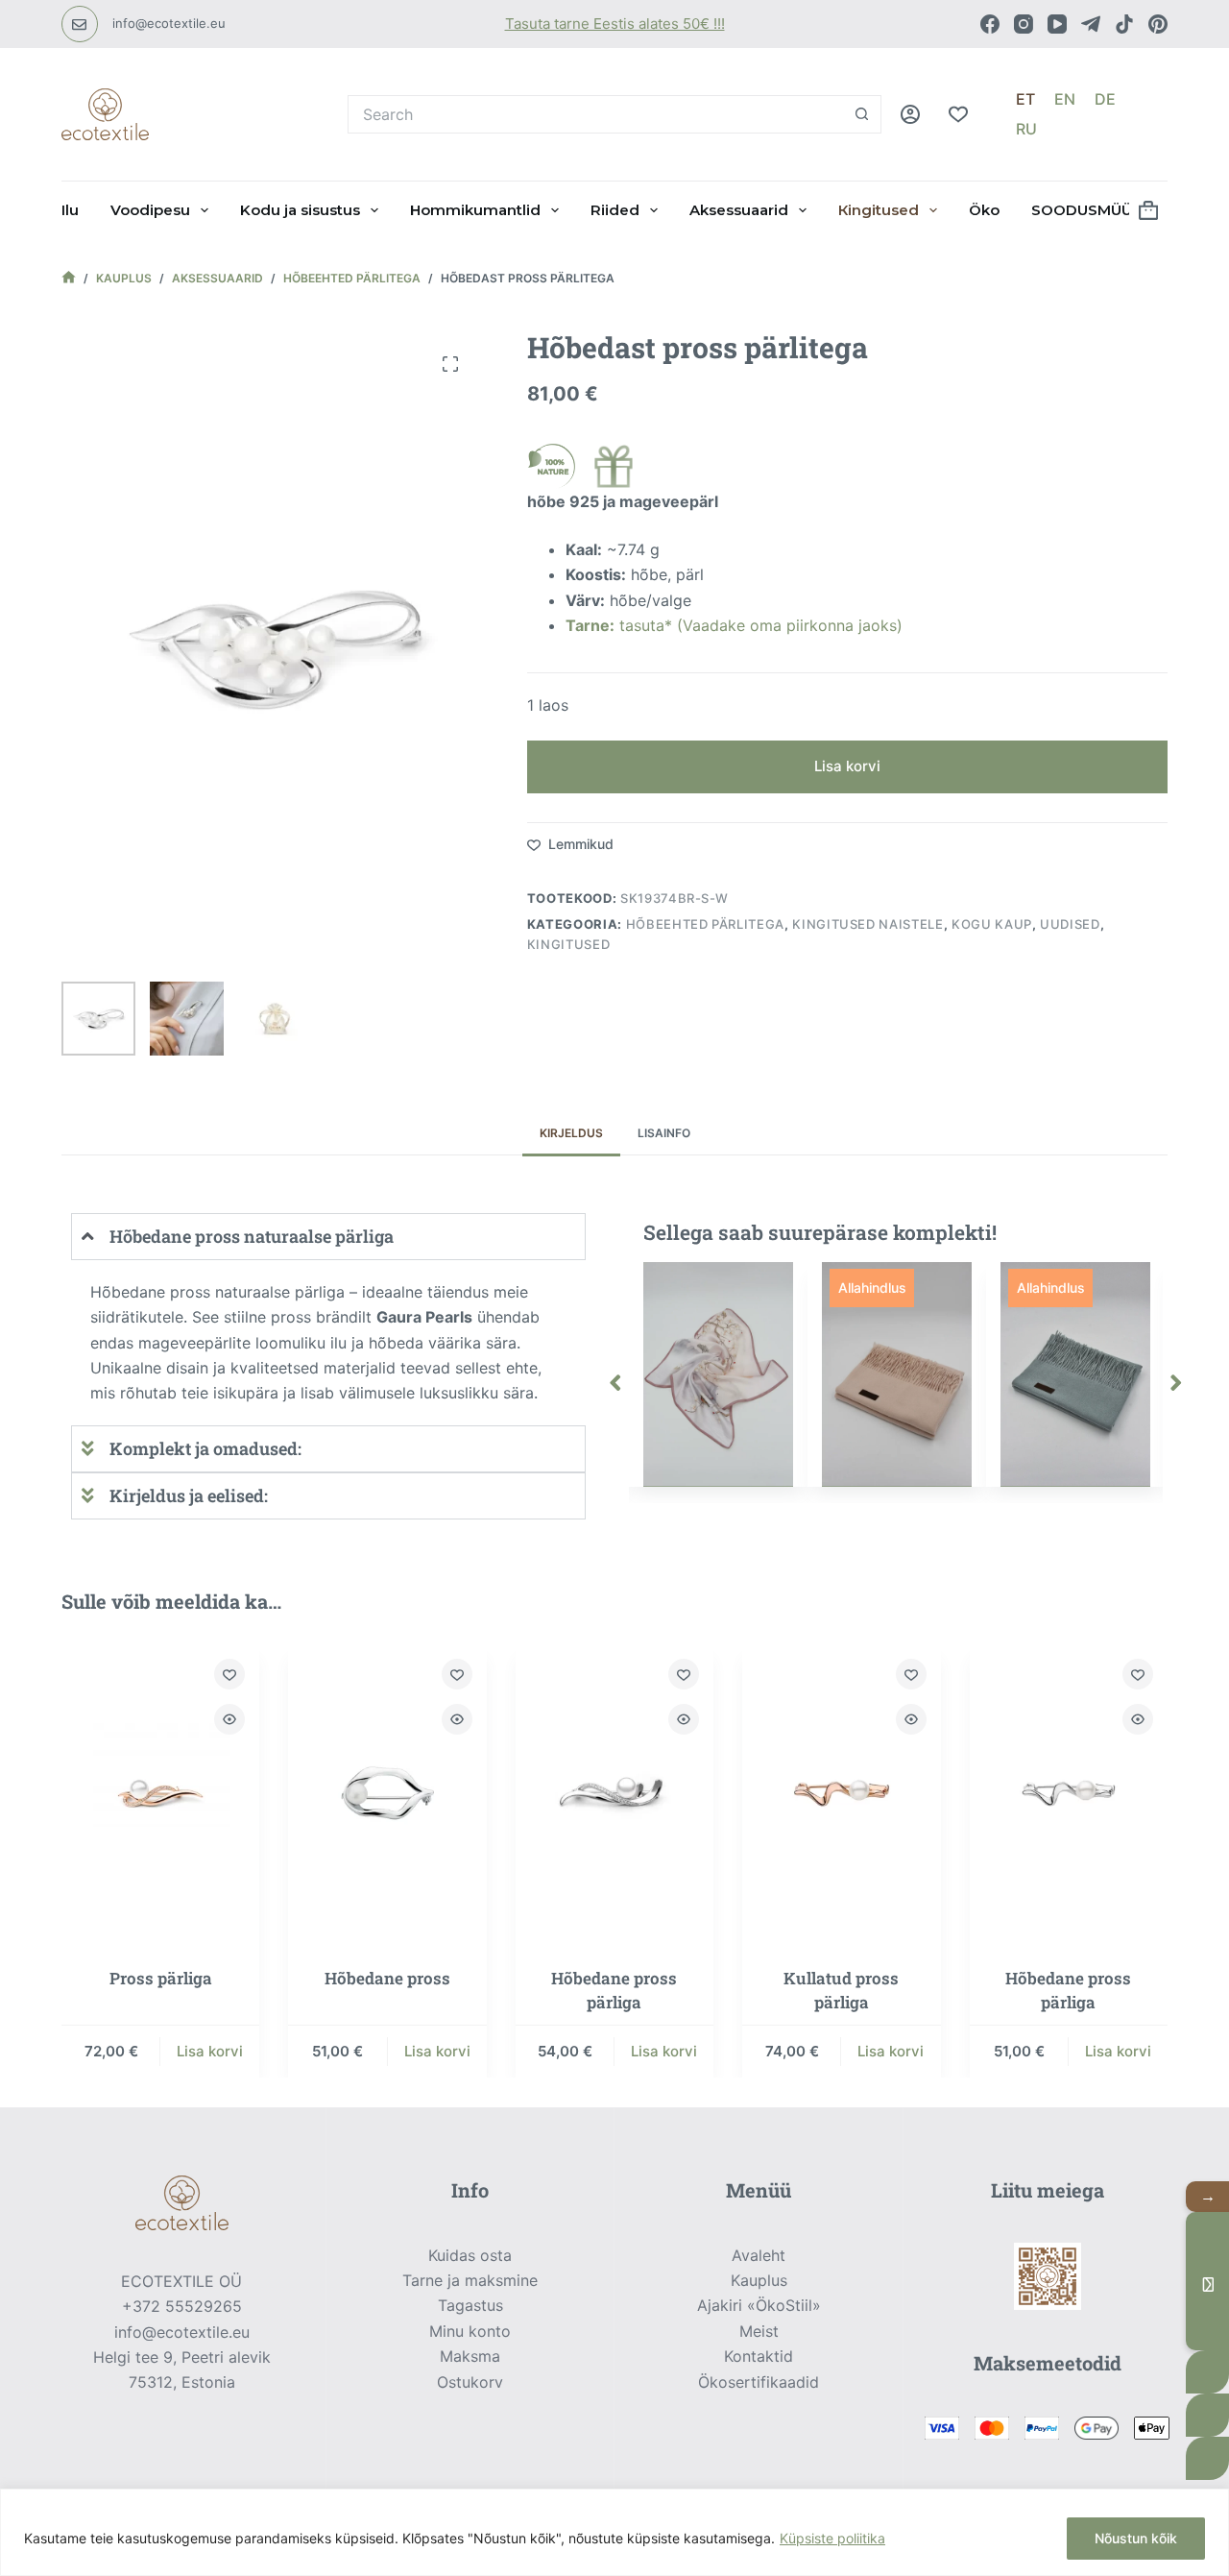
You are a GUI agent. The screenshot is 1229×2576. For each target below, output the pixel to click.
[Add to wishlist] (229, 1674)
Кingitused (569, 944)
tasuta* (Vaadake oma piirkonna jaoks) (734, 625)
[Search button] (862, 114)
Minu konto (470, 2331)
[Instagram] (1024, 24)
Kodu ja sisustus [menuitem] (300, 210)
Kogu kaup (992, 924)
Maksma (470, 2356)
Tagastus (470, 2305)
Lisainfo (664, 1133)
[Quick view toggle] (229, 1719)
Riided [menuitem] (615, 210)
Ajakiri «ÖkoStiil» (759, 2305)
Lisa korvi (847, 766)
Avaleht (759, 2255)
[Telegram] (1091, 24)
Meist (759, 2331)
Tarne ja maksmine (470, 2280)
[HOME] (69, 279)
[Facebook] (990, 24)
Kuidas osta (470, 2255)
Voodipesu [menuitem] (150, 210)
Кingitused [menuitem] (879, 210)
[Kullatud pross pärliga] (841, 1793)
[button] (615, 1382)
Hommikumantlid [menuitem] (475, 210)
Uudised (1070, 924)
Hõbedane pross (387, 1977)
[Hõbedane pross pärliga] (614, 1793)
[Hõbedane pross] (387, 1793)
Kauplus (759, 2280)
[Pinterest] (1158, 24)
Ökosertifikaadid (759, 2382)
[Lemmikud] (958, 114)
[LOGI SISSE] (910, 114)
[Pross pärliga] (160, 1793)
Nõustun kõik (1136, 2538)
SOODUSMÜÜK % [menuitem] (1096, 210)
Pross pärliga (161, 1977)
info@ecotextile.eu (169, 23)
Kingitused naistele (868, 924)
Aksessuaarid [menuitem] (739, 210)
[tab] (571, 1134)
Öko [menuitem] (984, 210)
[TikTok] (1124, 24)
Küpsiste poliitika (832, 2538)
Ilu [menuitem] (70, 210)
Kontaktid (759, 2356)
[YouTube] (1057, 24)
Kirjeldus (571, 1133)
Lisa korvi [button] (210, 2050)
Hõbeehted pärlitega (705, 924)
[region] (614, 2532)
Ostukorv (470, 2382)
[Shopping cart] (1148, 210)
